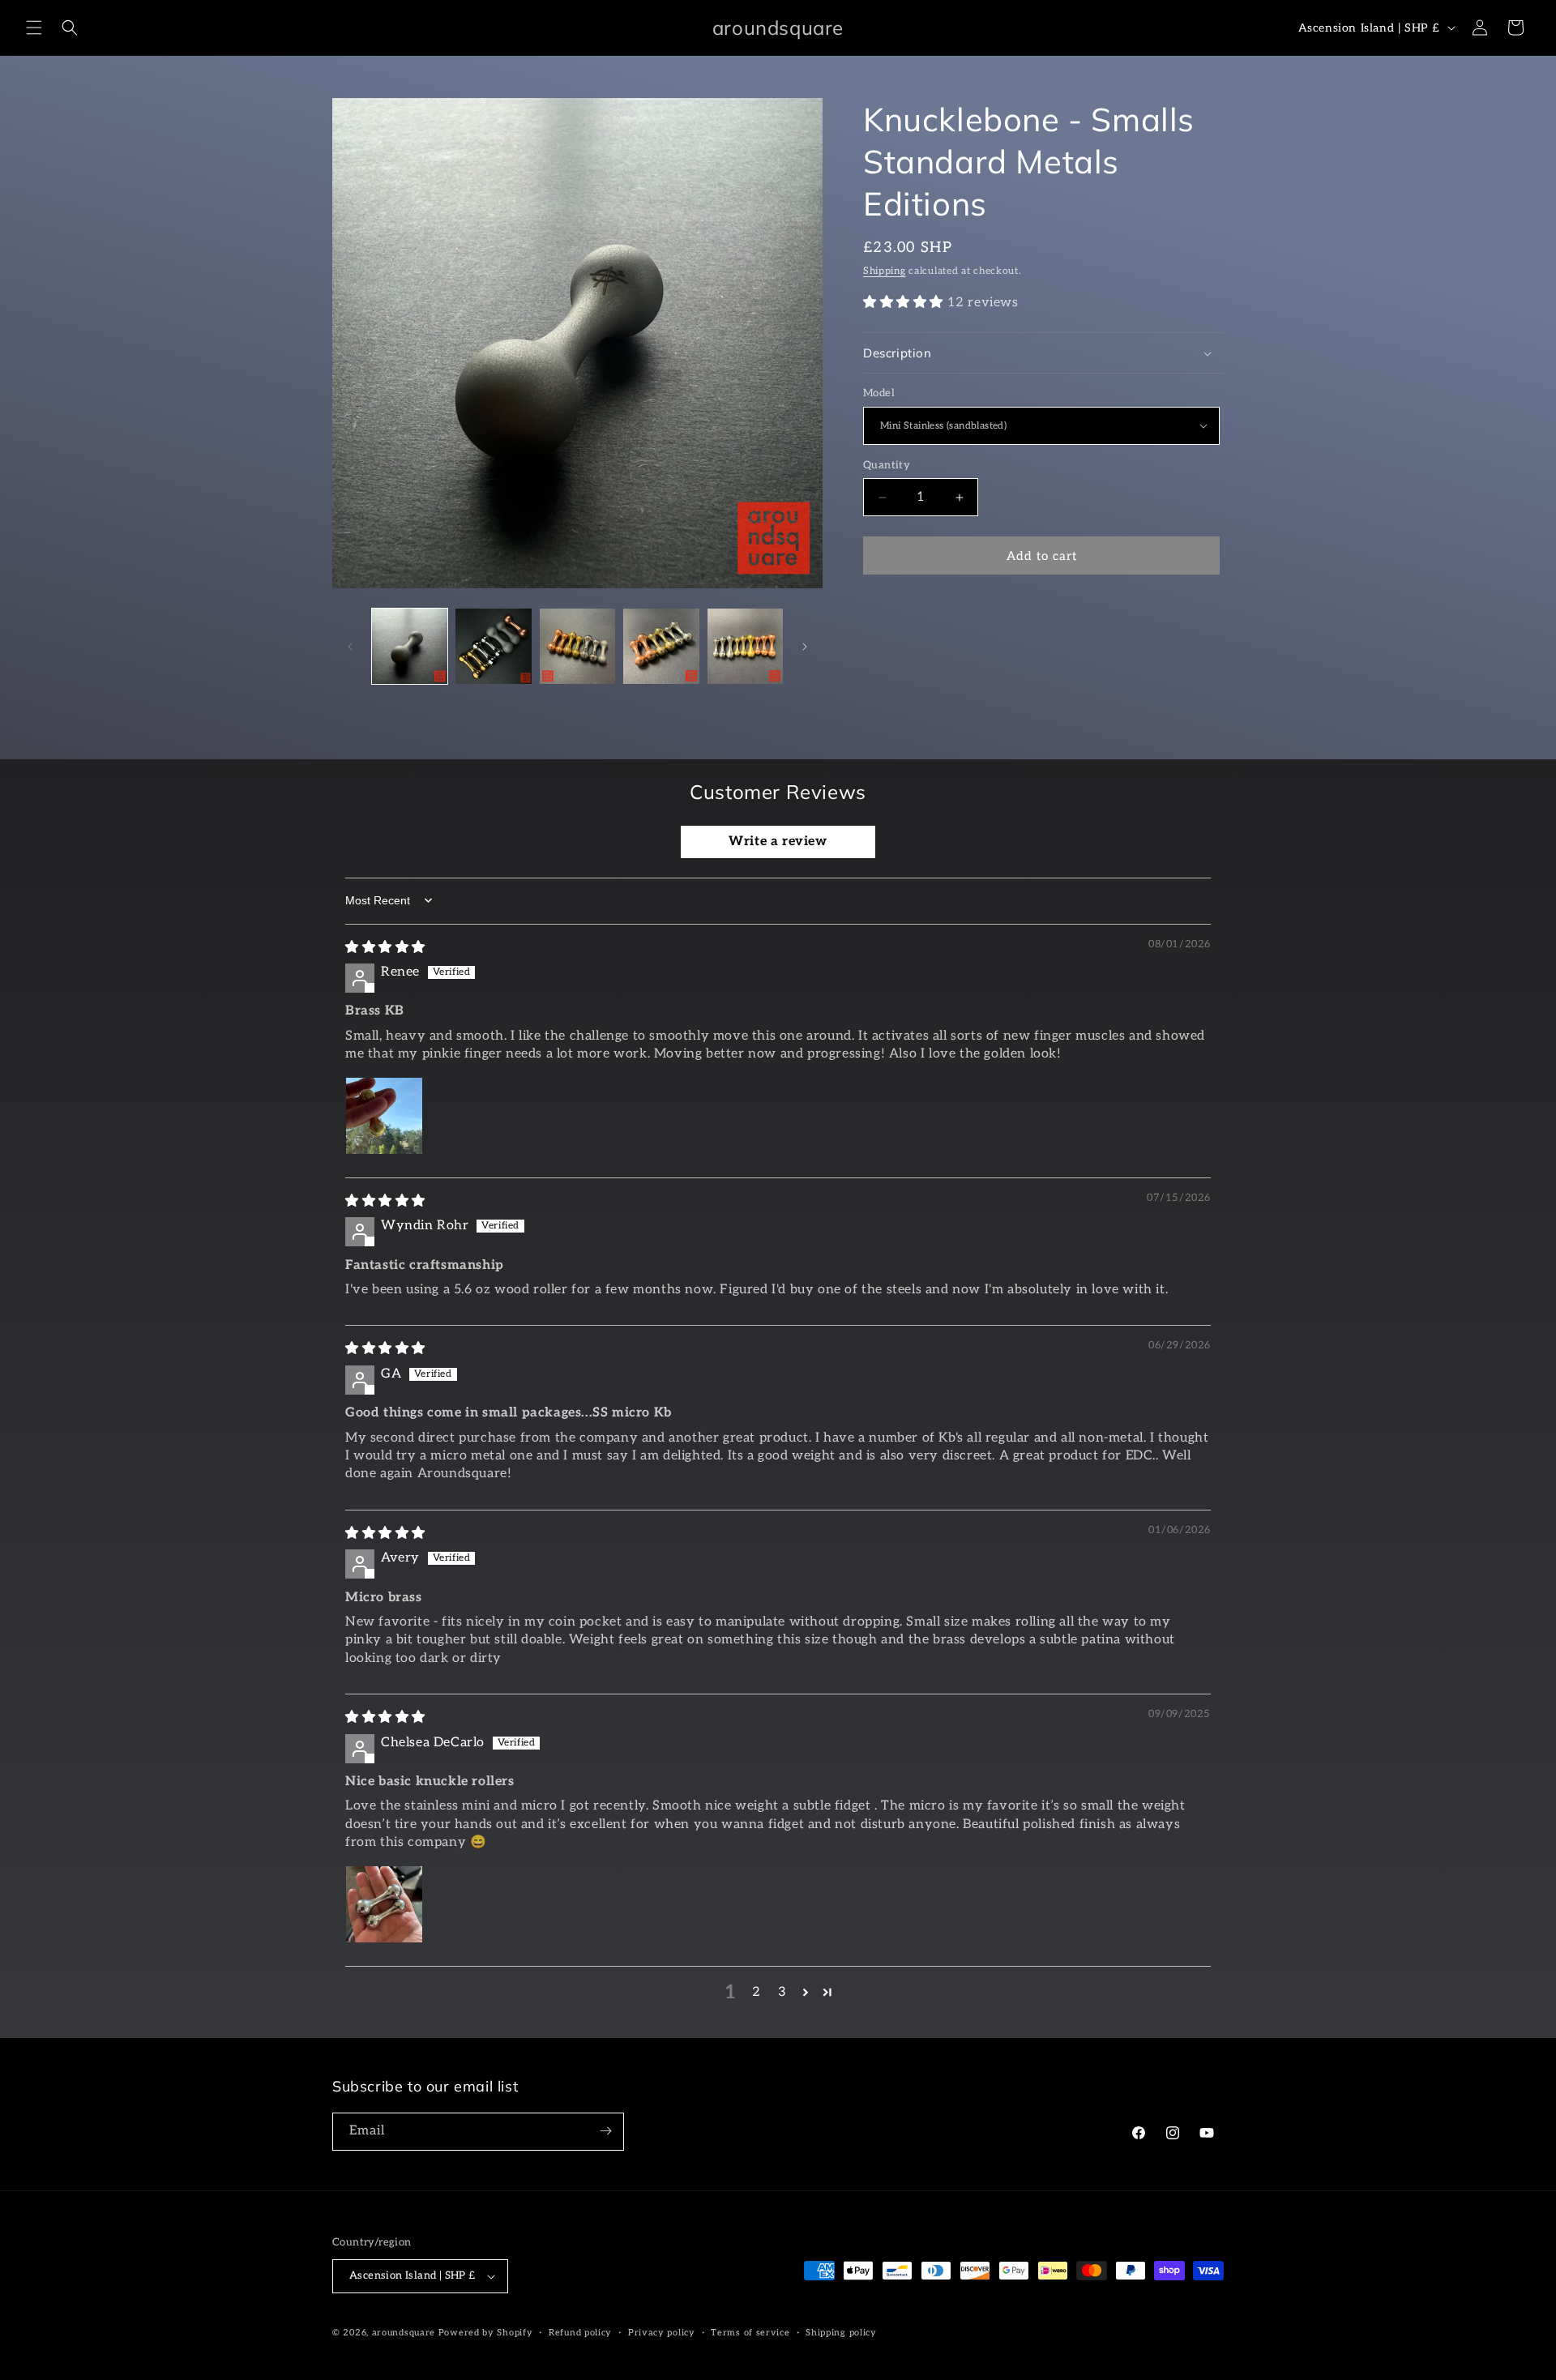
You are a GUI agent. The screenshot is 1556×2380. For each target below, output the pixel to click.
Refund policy (580, 2333)
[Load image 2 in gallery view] (493, 646)
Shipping (885, 271)
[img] (385, 948)
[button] (34, 28)
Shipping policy (841, 2333)
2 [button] (757, 1992)
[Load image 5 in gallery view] (745, 646)
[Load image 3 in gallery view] (577, 646)
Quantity (887, 465)
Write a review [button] (778, 842)
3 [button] (782, 1992)
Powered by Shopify (486, 2333)
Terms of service (750, 2333)
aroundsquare (404, 2333)
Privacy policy (662, 2333)
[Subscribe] (605, 2131)
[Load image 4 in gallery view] (661, 646)
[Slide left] (350, 647)
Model (879, 393)
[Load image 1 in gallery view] (410, 646)
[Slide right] (805, 647)
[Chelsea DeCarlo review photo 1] (384, 1904)
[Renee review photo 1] (384, 1116)
